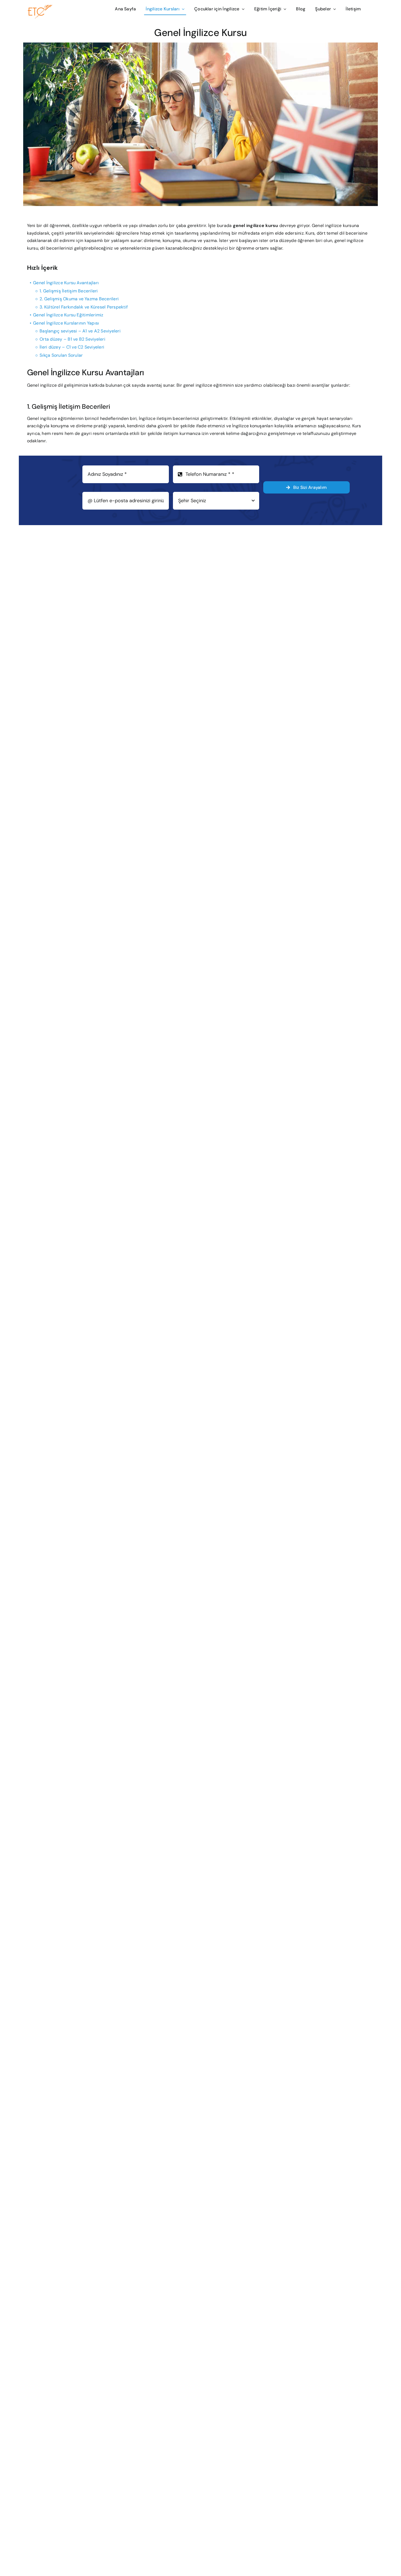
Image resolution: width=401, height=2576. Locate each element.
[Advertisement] (291, 301)
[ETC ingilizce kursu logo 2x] (52, 7)
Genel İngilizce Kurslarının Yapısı (66, 323)
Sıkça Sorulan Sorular (61, 355)
